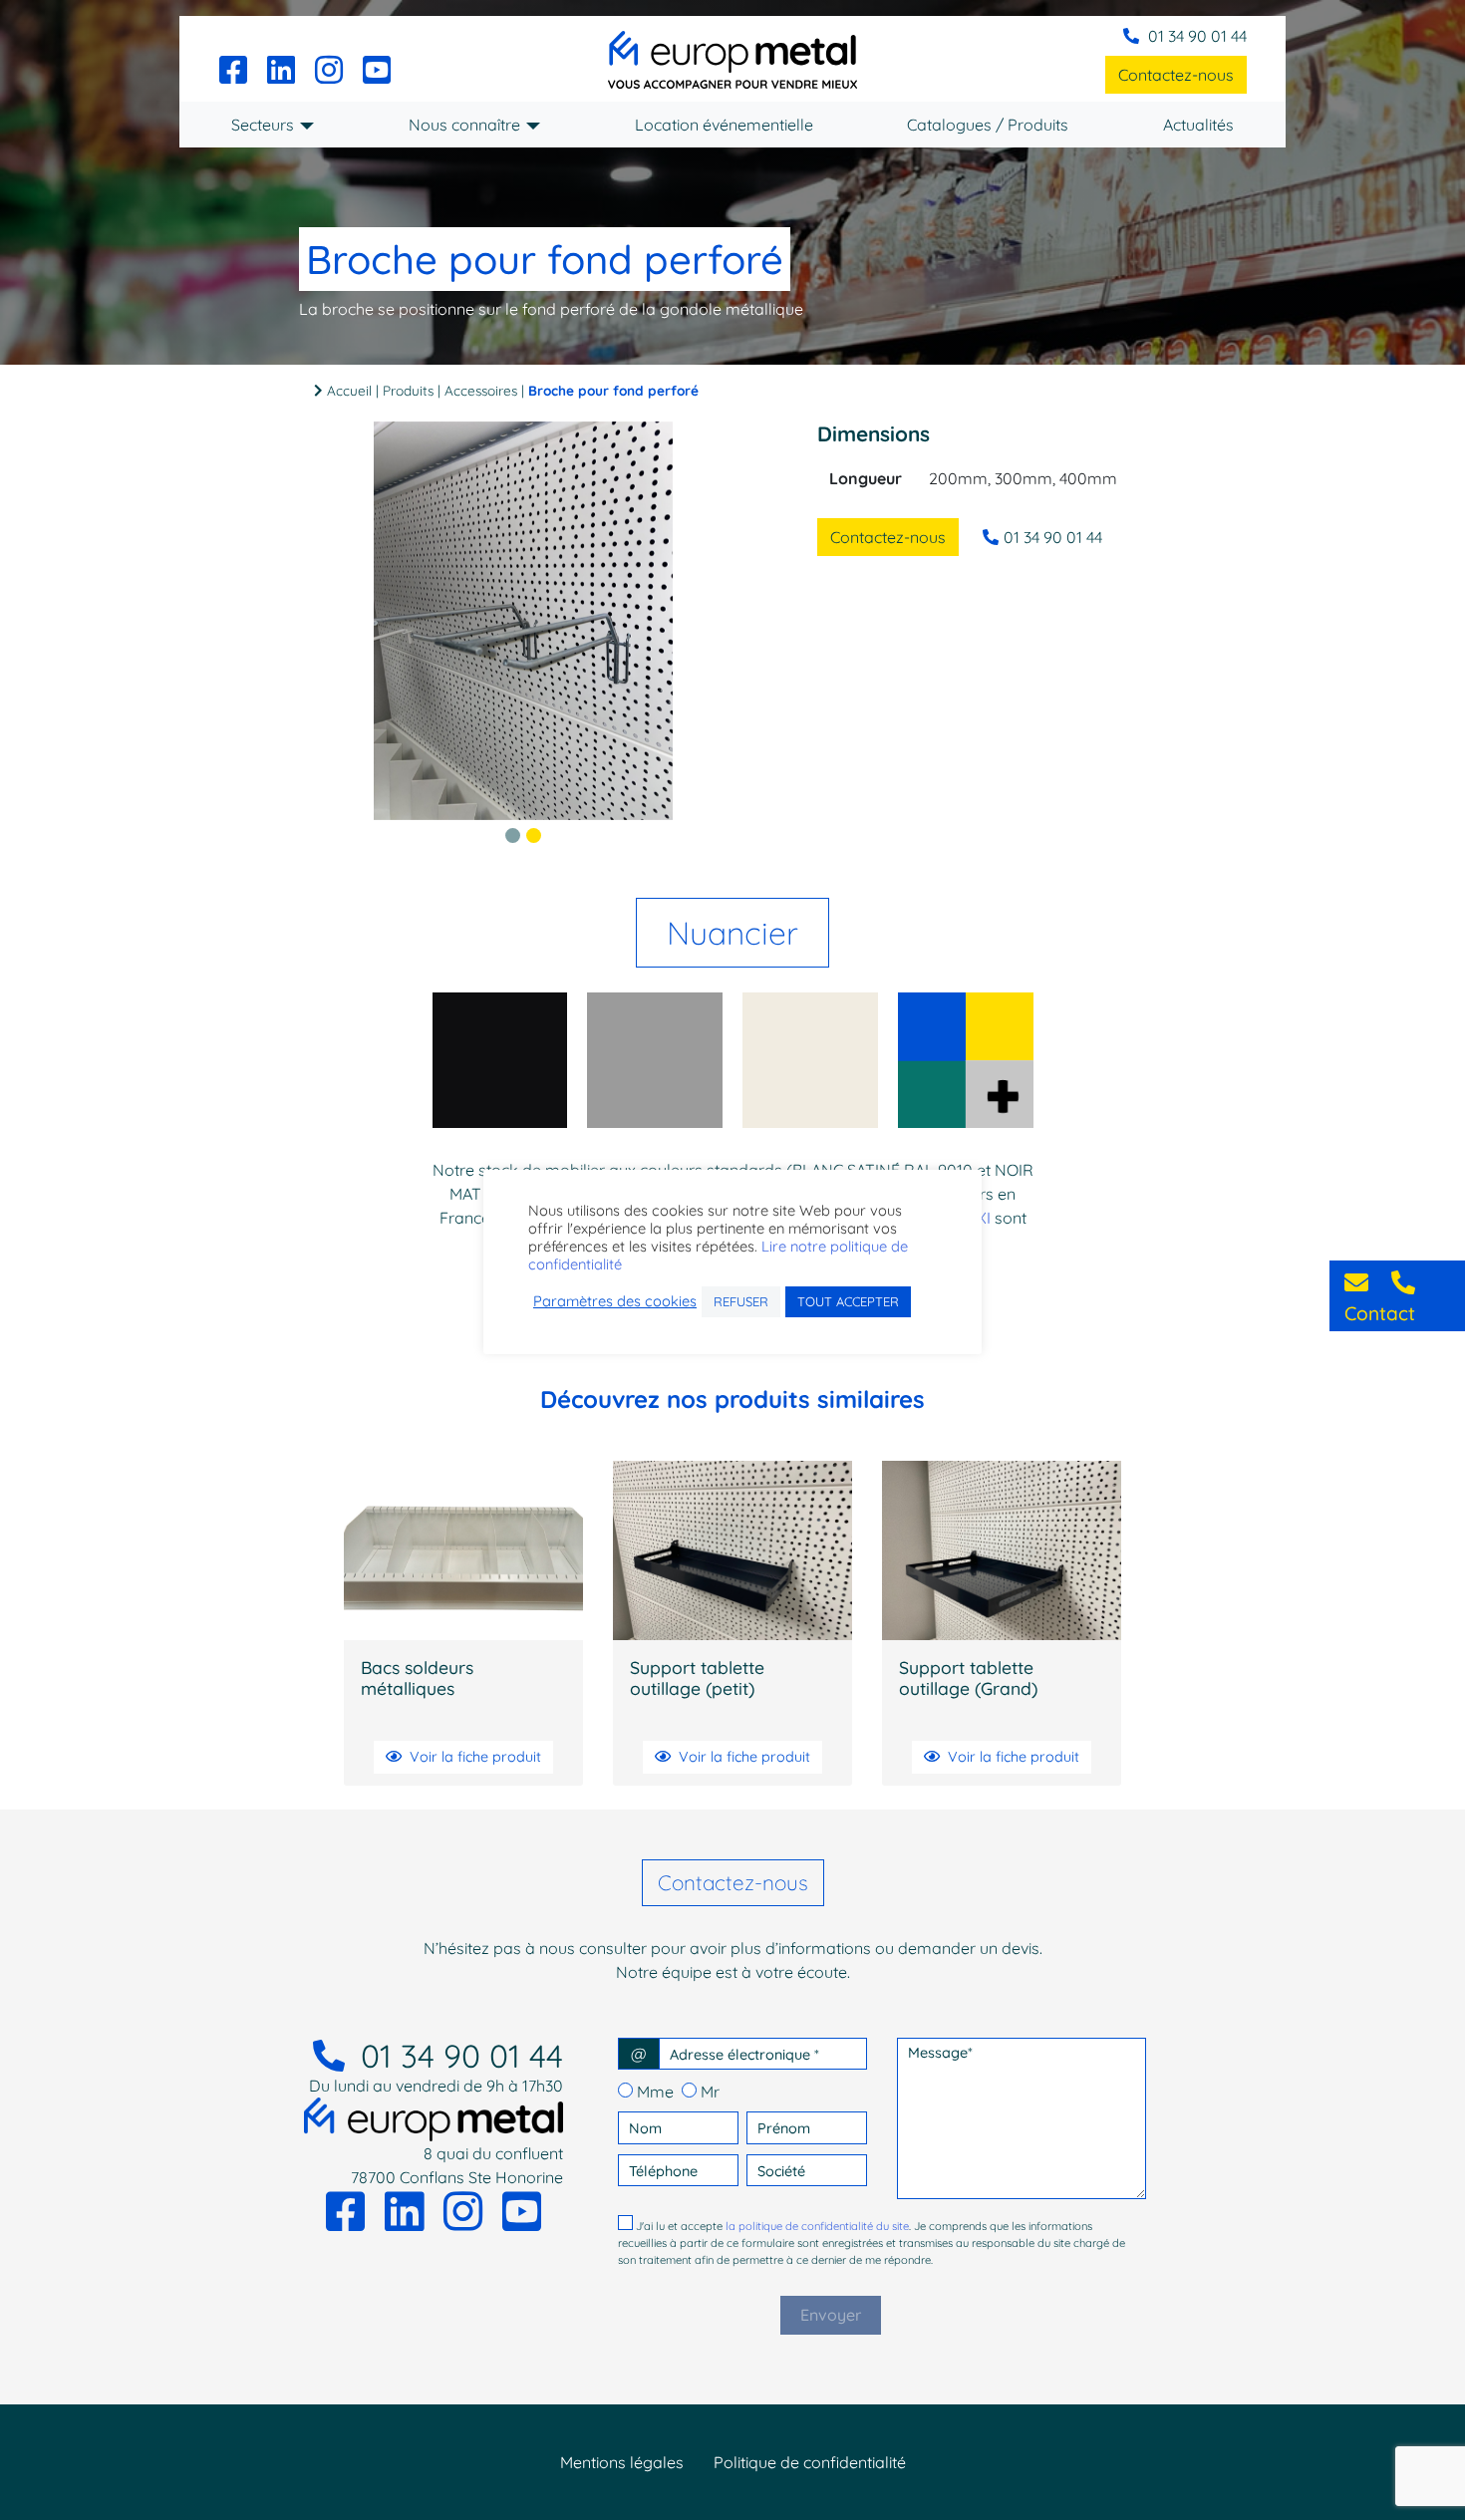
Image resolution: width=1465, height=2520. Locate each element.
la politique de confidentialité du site (817, 2226)
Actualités (1198, 125)
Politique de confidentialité (810, 2462)
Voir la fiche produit (475, 1757)
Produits (408, 390)
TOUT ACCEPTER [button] (848, 1301)
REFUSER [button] (741, 1301)
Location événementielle (724, 125)
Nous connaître (464, 125)
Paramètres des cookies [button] (615, 1302)
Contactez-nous (1176, 75)
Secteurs (263, 125)
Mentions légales (622, 2462)
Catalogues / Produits (988, 125)
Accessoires (481, 390)
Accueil (349, 390)
